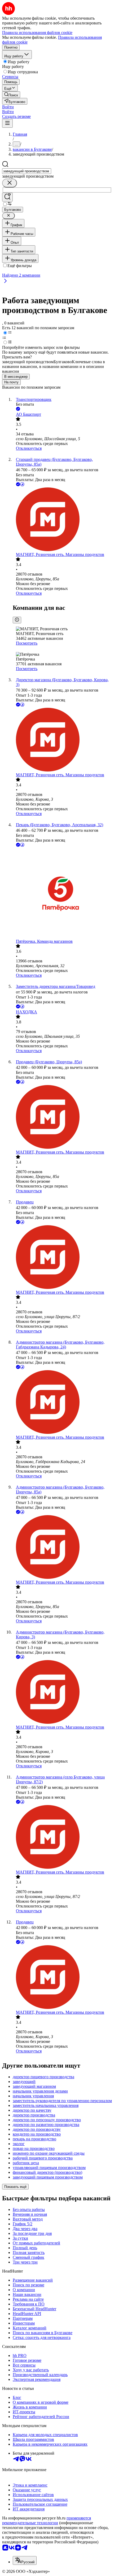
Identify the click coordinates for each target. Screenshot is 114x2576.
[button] (8, 107)
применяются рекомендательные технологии (47, 2520)
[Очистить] (10, 183)
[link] (11, 95)
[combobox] (27, 171)
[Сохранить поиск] (7, 197)
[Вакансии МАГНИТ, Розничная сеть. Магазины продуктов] (62, 520)
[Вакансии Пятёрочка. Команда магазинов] (62, 893)
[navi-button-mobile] (7, 123)
